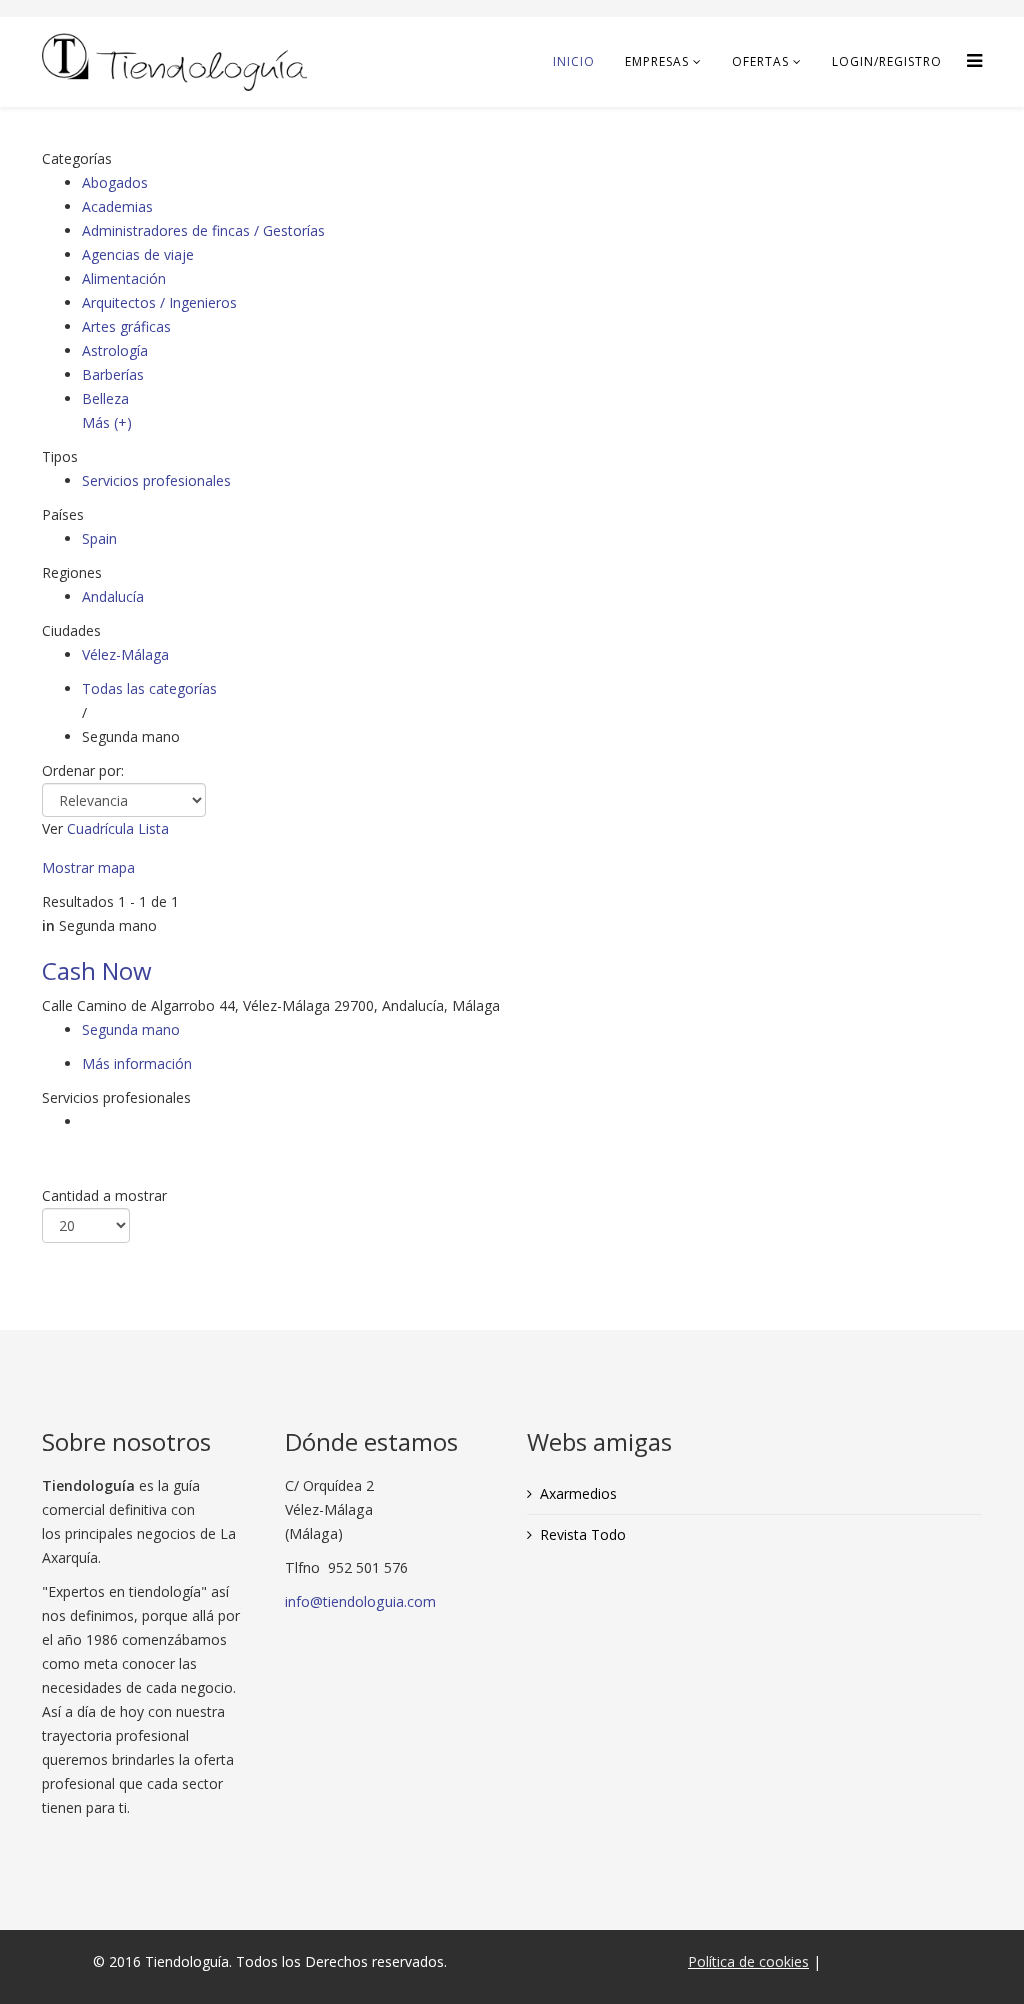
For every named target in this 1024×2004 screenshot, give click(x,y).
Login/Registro (887, 61)
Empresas (657, 61)
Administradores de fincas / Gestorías (203, 230)
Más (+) (107, 422)
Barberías (113, 374)
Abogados (115, 182)
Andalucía (113, 596)
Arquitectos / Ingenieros (159, 302)
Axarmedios (578, 1493)
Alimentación (124, 278)
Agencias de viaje (138, 254)
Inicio (574, 61)
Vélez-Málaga (125, 654)
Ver (52, 828)
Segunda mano (131, 1029)
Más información (137, 1063)
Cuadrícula (100, 828)
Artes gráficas (126, 326)
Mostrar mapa (88, 867)
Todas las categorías (149, 688)
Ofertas (760, 61)
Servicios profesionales (156, 480)
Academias (117, 206)
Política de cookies (748, 1961)
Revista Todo (583, 1534)
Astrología (115, 350)
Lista (153, 828)
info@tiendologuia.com (360, 1601)
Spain (99, 538)
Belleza (105, 398)
